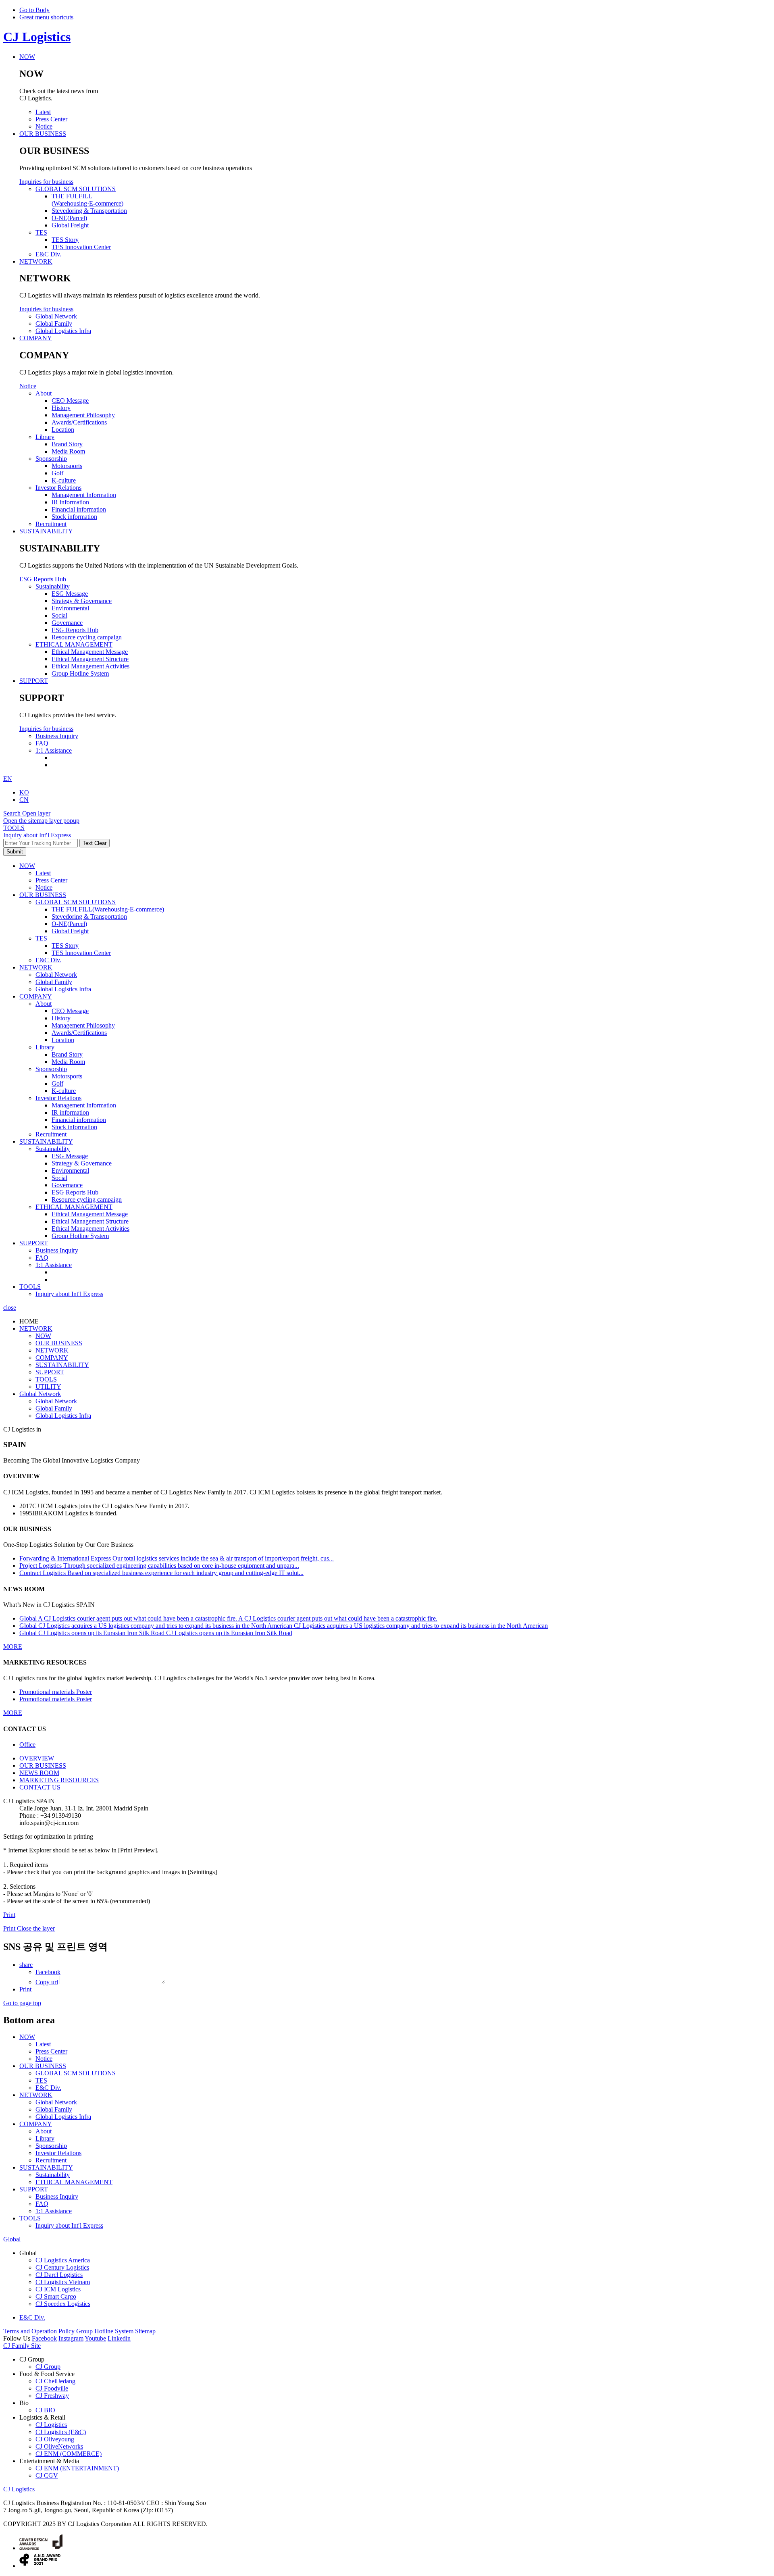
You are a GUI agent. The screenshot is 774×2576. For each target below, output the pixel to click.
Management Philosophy (83, 1025)
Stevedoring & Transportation (89, 917)
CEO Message (70, 1011)
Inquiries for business (46, 182)
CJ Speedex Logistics (63, 2304)
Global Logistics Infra (63, 989)
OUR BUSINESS (43, 895)
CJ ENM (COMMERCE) (69, 2454)
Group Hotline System (80, 1236)
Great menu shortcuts (46, 17)
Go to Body (34, 10)
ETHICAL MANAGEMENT (74, 1207)
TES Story (65, 946)
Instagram (71, 2338)
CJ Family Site (22, 2346)
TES (41, 938)
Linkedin (119, 2338)
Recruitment (51, 1134)
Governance (67, 1185)
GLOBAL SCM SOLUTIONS (76, 902)
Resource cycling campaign (87, 1200)
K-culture (64, 1091)
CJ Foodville (52, 2388)
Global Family (54, 982)
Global (12, 2239)
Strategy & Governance (82, 1163)
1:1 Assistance (54, 1265)
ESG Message (70, 1156)
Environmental (70, 1170)
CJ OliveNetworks (59, 2446)
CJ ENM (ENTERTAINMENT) (77, 2468)
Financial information (79, 1120)
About (44, 1004)
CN (24, 800)
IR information (70, 1112)
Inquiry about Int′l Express (37, 835)
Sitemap (145, 2331)
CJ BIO (45, 2410)
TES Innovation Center (81, 953)
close (10, 1308)
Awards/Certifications (79, 1033)
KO (24, 792)
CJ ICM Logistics (58, 2289)
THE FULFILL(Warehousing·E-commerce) (108, 909)
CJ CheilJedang (55, 2381)
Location (63, 1040)
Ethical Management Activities (91, 1229)
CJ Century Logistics (62, 2267)
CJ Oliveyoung (55, 2439)
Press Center (51, 880)
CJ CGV (47, 2475)
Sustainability (53, 1149)
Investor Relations (58, 1098)
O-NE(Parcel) (69, 924)
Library (45, 1047)
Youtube (95, 2338)
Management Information (84, 1105)
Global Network (56, 975)
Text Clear (95, 843)
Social (59, 1178)
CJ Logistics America (63, 2260)
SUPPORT (34, 1243)
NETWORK (36, 967)
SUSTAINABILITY (46, 1141)
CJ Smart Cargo (56, 2296)
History (61, 1018)
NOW (27, 866)
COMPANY (36, 996)
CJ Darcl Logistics (59, 2275)
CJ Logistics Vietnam (63, 2282)
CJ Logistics (37, 37)
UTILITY (48, 1387)
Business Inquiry (57, 1250)
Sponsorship (51, 1069)
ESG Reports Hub (43, 579)
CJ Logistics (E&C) (61, 2432)
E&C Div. (48, 960)
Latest (43, 873)
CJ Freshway (52, 2396)
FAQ (42, 1258)
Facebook (44, 2338)
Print (9, 1915)
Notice (28, 386)
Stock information (74, 1127)
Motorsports (67, 1076)
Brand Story (67, 1054)
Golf (57, 1083)
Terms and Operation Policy (39, 2331)
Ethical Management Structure (90, 1221)
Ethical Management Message (90, 1214)
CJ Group (48, 2367)
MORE (13, 1647)
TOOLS (30, 1287)
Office (27, 1745)
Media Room (68, 1062)
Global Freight (70, 931)
